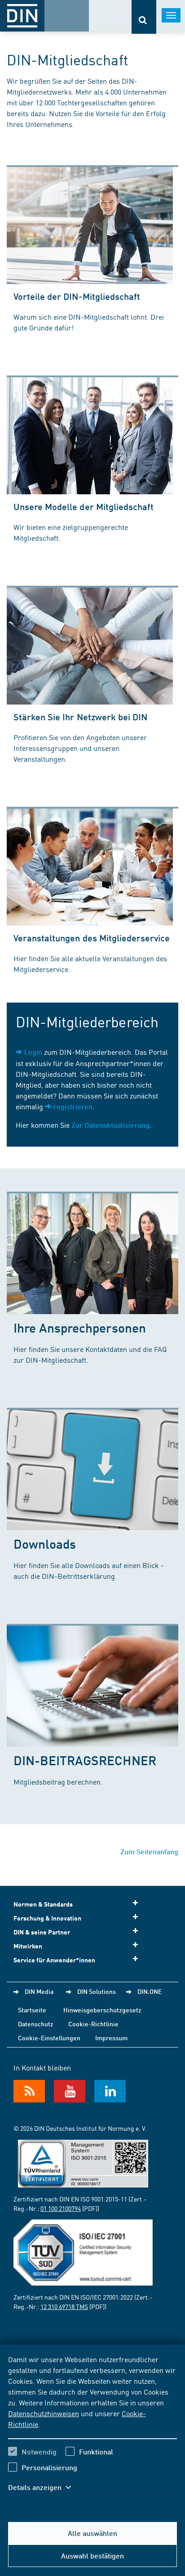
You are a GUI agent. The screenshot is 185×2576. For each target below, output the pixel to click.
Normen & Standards (43, 1904)
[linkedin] (110, 2091)
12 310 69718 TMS (64, 2306)
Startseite (32, 2010)
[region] (92, 2429)
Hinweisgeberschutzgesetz (102, 2010)
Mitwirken (28, 1946)
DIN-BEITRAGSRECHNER (85, 1760)
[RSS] (29, 2091)
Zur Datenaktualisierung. (111, 1125)
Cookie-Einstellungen (49, 2038)
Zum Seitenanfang (149, 1851)
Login (33, 1052)
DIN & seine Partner (42, 1932)
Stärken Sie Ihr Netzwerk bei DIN (80, 717)
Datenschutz (36, 2024)
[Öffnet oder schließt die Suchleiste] (144, 17)
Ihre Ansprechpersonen (80, 1327)
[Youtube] (70, 2091)
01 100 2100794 (61, 2208)
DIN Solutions (97, 1991)
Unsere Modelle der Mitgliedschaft (84, 506)
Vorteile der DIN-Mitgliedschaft (77, 296)
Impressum (111, 2038)
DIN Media (39, 1991)
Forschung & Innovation (47, 1918)
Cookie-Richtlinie (93, 2024)
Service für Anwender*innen (54, 1960)
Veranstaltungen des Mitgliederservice (92, 938)
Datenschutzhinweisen (44, 2413)
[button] (44, 2487)
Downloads (45, 1543)
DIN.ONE (150, 1991)
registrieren (73, 1106)
